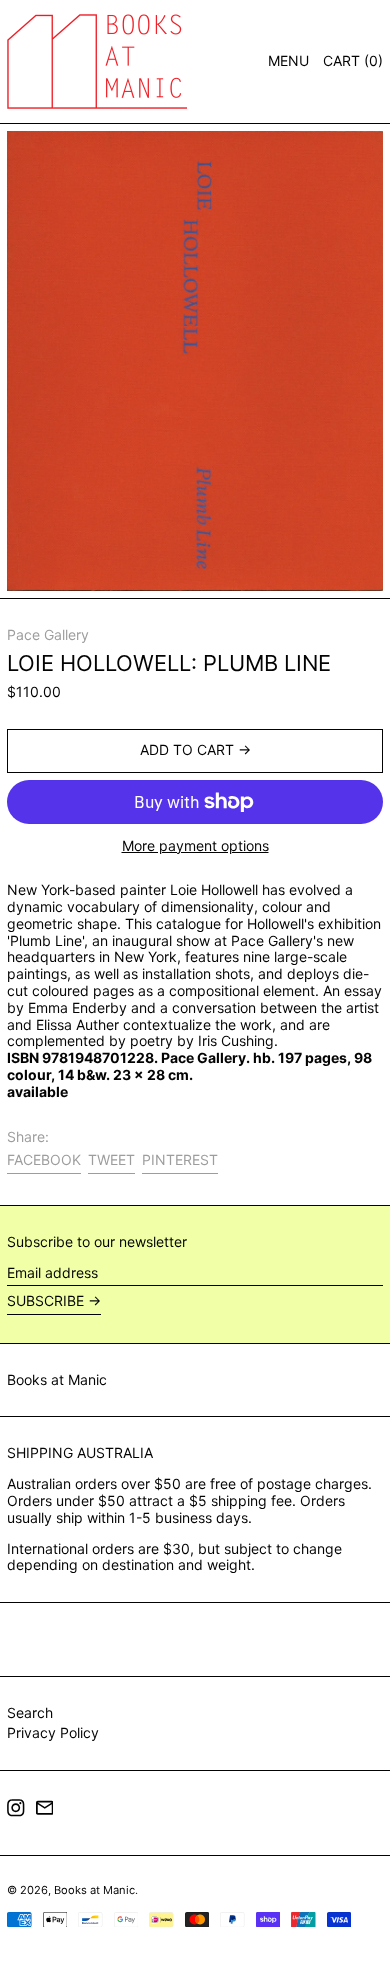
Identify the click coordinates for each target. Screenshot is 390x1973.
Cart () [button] (353, 60)
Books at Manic (57, 1379)
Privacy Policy (53, 1732)
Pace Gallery (48, 634)
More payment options (195, 846)
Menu (288, 60)
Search (30, 1712)
